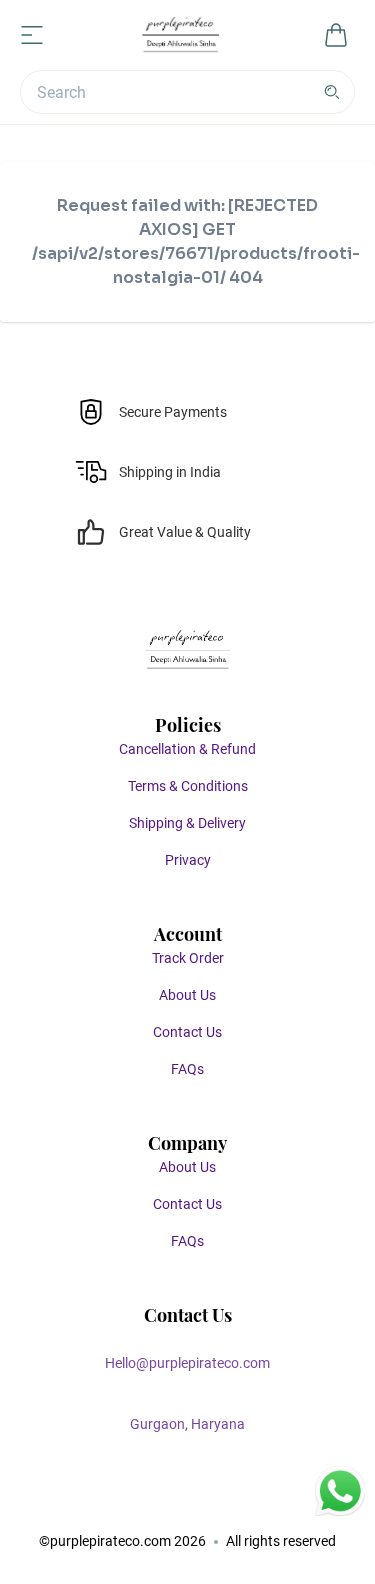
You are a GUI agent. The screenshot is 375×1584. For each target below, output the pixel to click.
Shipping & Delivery (187, 823)
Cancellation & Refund (187, 749)
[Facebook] (128, 1503)
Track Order (188, 958)
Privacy (188, 860)
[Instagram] (168, 1503)
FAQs (187, 1069)
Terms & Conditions (188, 786)
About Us (187, 995)
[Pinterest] (208, 1503)
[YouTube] (248, 1503)
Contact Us (187, 1032)
